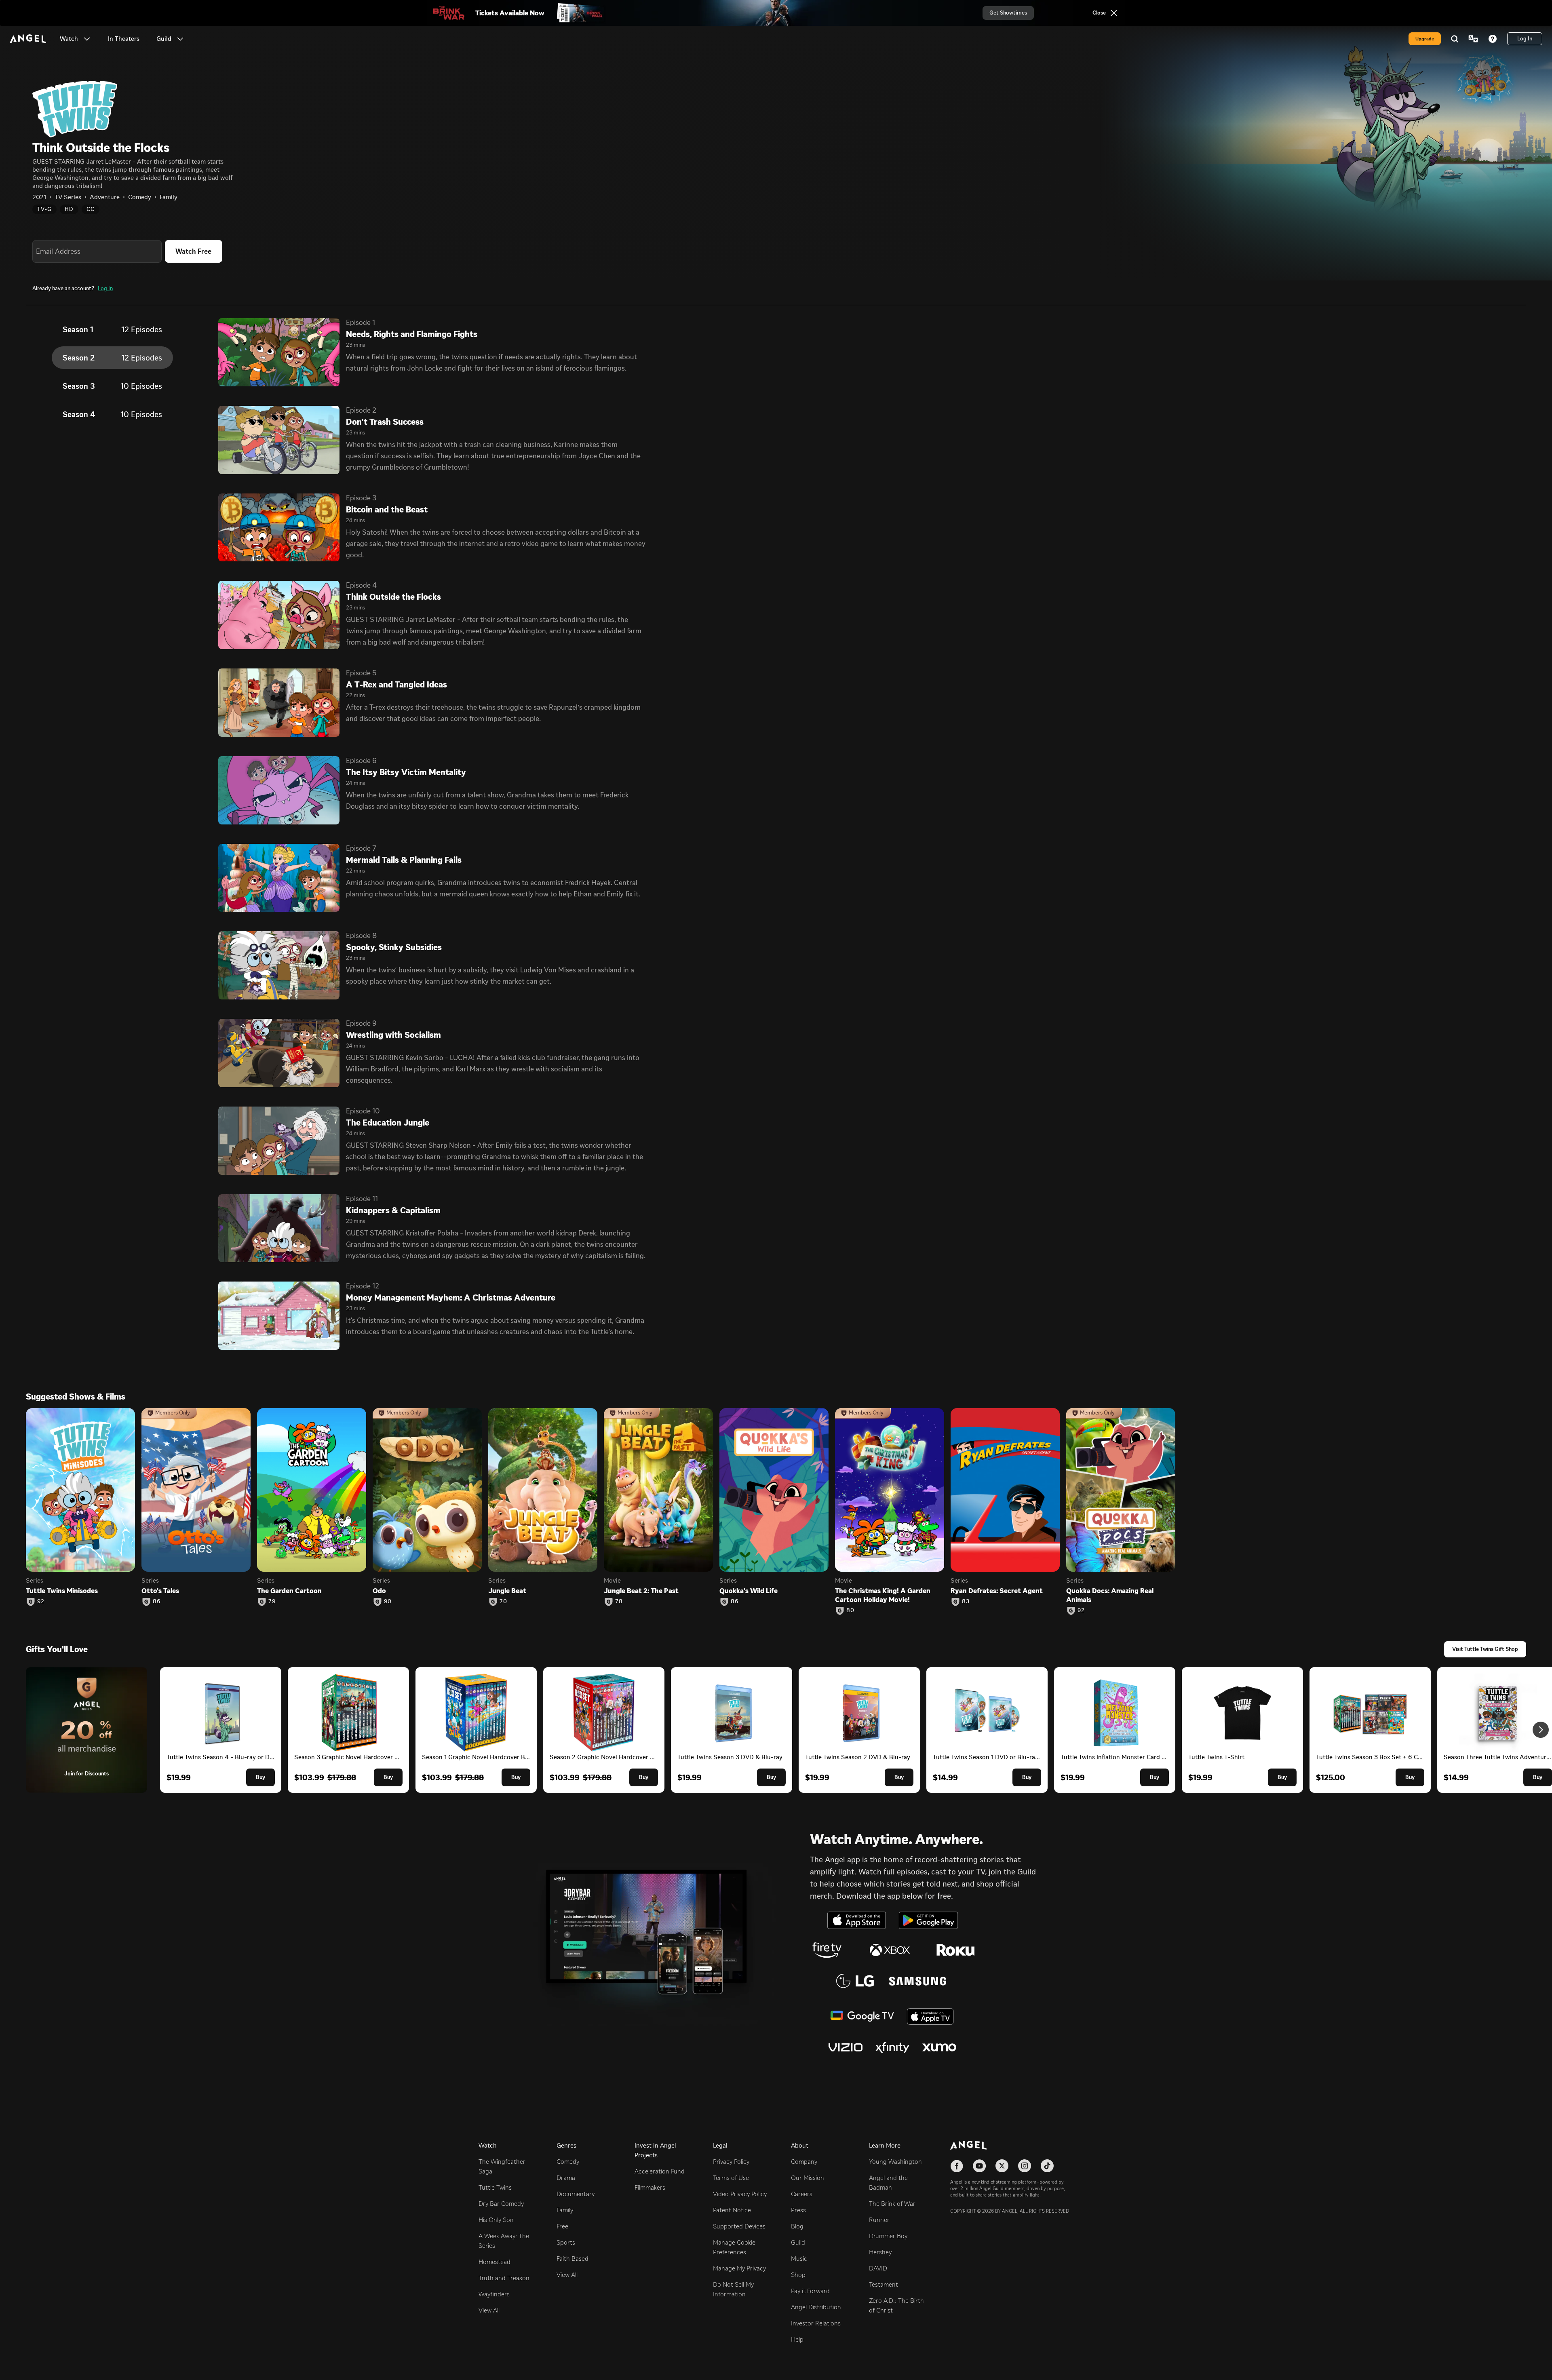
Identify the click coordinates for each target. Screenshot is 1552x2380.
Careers (802, 2194)
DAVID (878, 2268)
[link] (124, 39)
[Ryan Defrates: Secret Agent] (1005, 1490)
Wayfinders (494, 2294)
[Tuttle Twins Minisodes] (80, 1490)
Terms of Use (731, 2178)
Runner (879, 2220)
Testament (884, 2284)
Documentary (576, 2194)
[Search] (1455, 39)
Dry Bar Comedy (501, 2204)
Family (565, 2210)
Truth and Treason (504, 2278)
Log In (105, 288)
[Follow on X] (1002, 2166)
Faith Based (573, 2259)
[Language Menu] (1473, 39)
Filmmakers (650, 2187)
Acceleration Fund (660, 2171)
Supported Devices (739, 2226)
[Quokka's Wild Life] (774, 1490)
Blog (797, 2226)
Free (562, 2226)
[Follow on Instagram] (1025, 2166)
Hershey (880, 2252)
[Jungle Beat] (543, 1490)
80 (850, 1611)
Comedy (568, 2162)
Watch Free (193, 251)
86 (157, 1602)
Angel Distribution (816, 2307)
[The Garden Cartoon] (312, 1490)
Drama (566, 2178)
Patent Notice (732, 2210)
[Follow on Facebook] (957, 2166)
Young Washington (895, 2162)
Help (797, 2339)
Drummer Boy (888, 2236)
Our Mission (808, 2178)
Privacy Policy (731, 2162)
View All (489, 2310)
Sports (566, 2242)
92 (41, 1602)
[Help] (1493, 39)
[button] (87, 39)
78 (619, 1602)
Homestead (494, 2262)
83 (966, 1602)
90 (388, 1602)
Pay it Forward (810, 2291)
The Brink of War (892, 2204)
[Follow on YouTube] (979, 2166)
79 (272, 1602)
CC (91, 209)
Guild (798, 2242)
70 (503, 1602)
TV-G (44, 209)
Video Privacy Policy (740, 2194)
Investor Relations (816, 2323)
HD (69, 209)
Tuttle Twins (495, 2187)
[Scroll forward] (1541, 1730)
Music (799, 2259)
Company (804, 2162)
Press (798, 2210)
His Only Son (496, 2220)
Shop (798, 2275)
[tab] (112, 329)
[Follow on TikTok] (1047, 2166)
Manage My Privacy (739, 2268)
